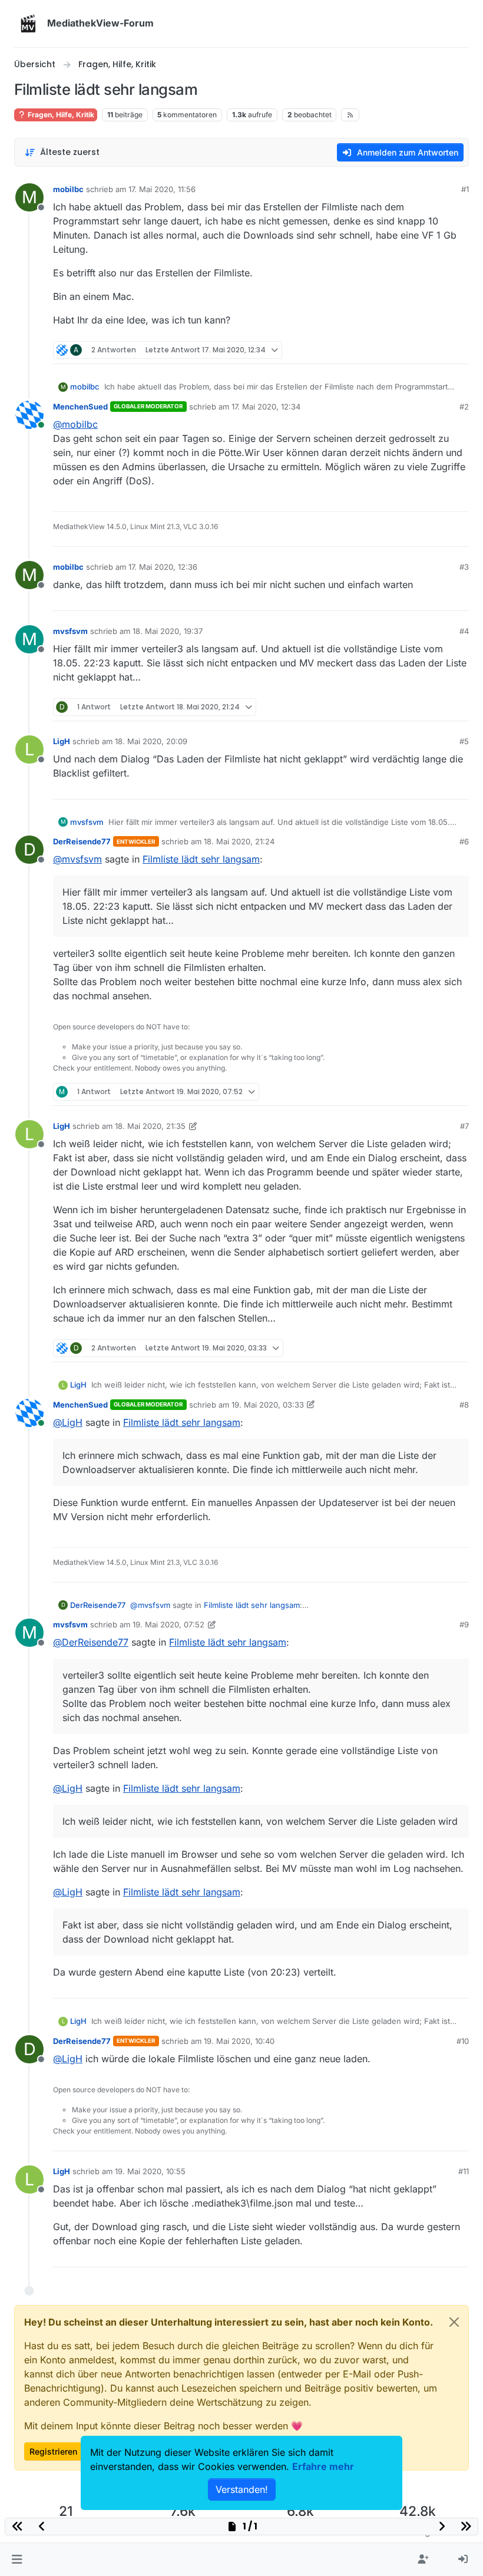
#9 (464, 1624)
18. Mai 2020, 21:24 (239, 841)
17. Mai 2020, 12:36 (163, 567)
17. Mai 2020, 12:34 (266, 407)
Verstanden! (242, 2489)
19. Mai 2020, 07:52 (168, 1624)
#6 (464, 841)
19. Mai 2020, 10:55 (150, 2171)
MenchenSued (80, 407)
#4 (464, 631)
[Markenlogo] (28, 24)
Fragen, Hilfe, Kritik (60, 115)
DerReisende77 (82, 841)
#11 (464, 2171)
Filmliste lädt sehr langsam (201, 859)
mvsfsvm (70, 631)
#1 (465, 189)
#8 (464, 1405)
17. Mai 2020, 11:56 (162, 189)
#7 (464, 1126)
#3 (464, 567)
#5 (464, 741)
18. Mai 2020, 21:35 (150, 1126)
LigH (62, 741)
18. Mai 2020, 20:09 (151, 741)
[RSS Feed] (350, 115)
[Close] (454, 2322)
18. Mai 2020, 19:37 (168, 631)
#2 (464, 407)
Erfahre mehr (323, 2466)
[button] (17, 2560)
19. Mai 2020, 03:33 (268, 1405)
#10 (463, 2041)
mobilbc (68, 189)
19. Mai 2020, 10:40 (239, 2041)
